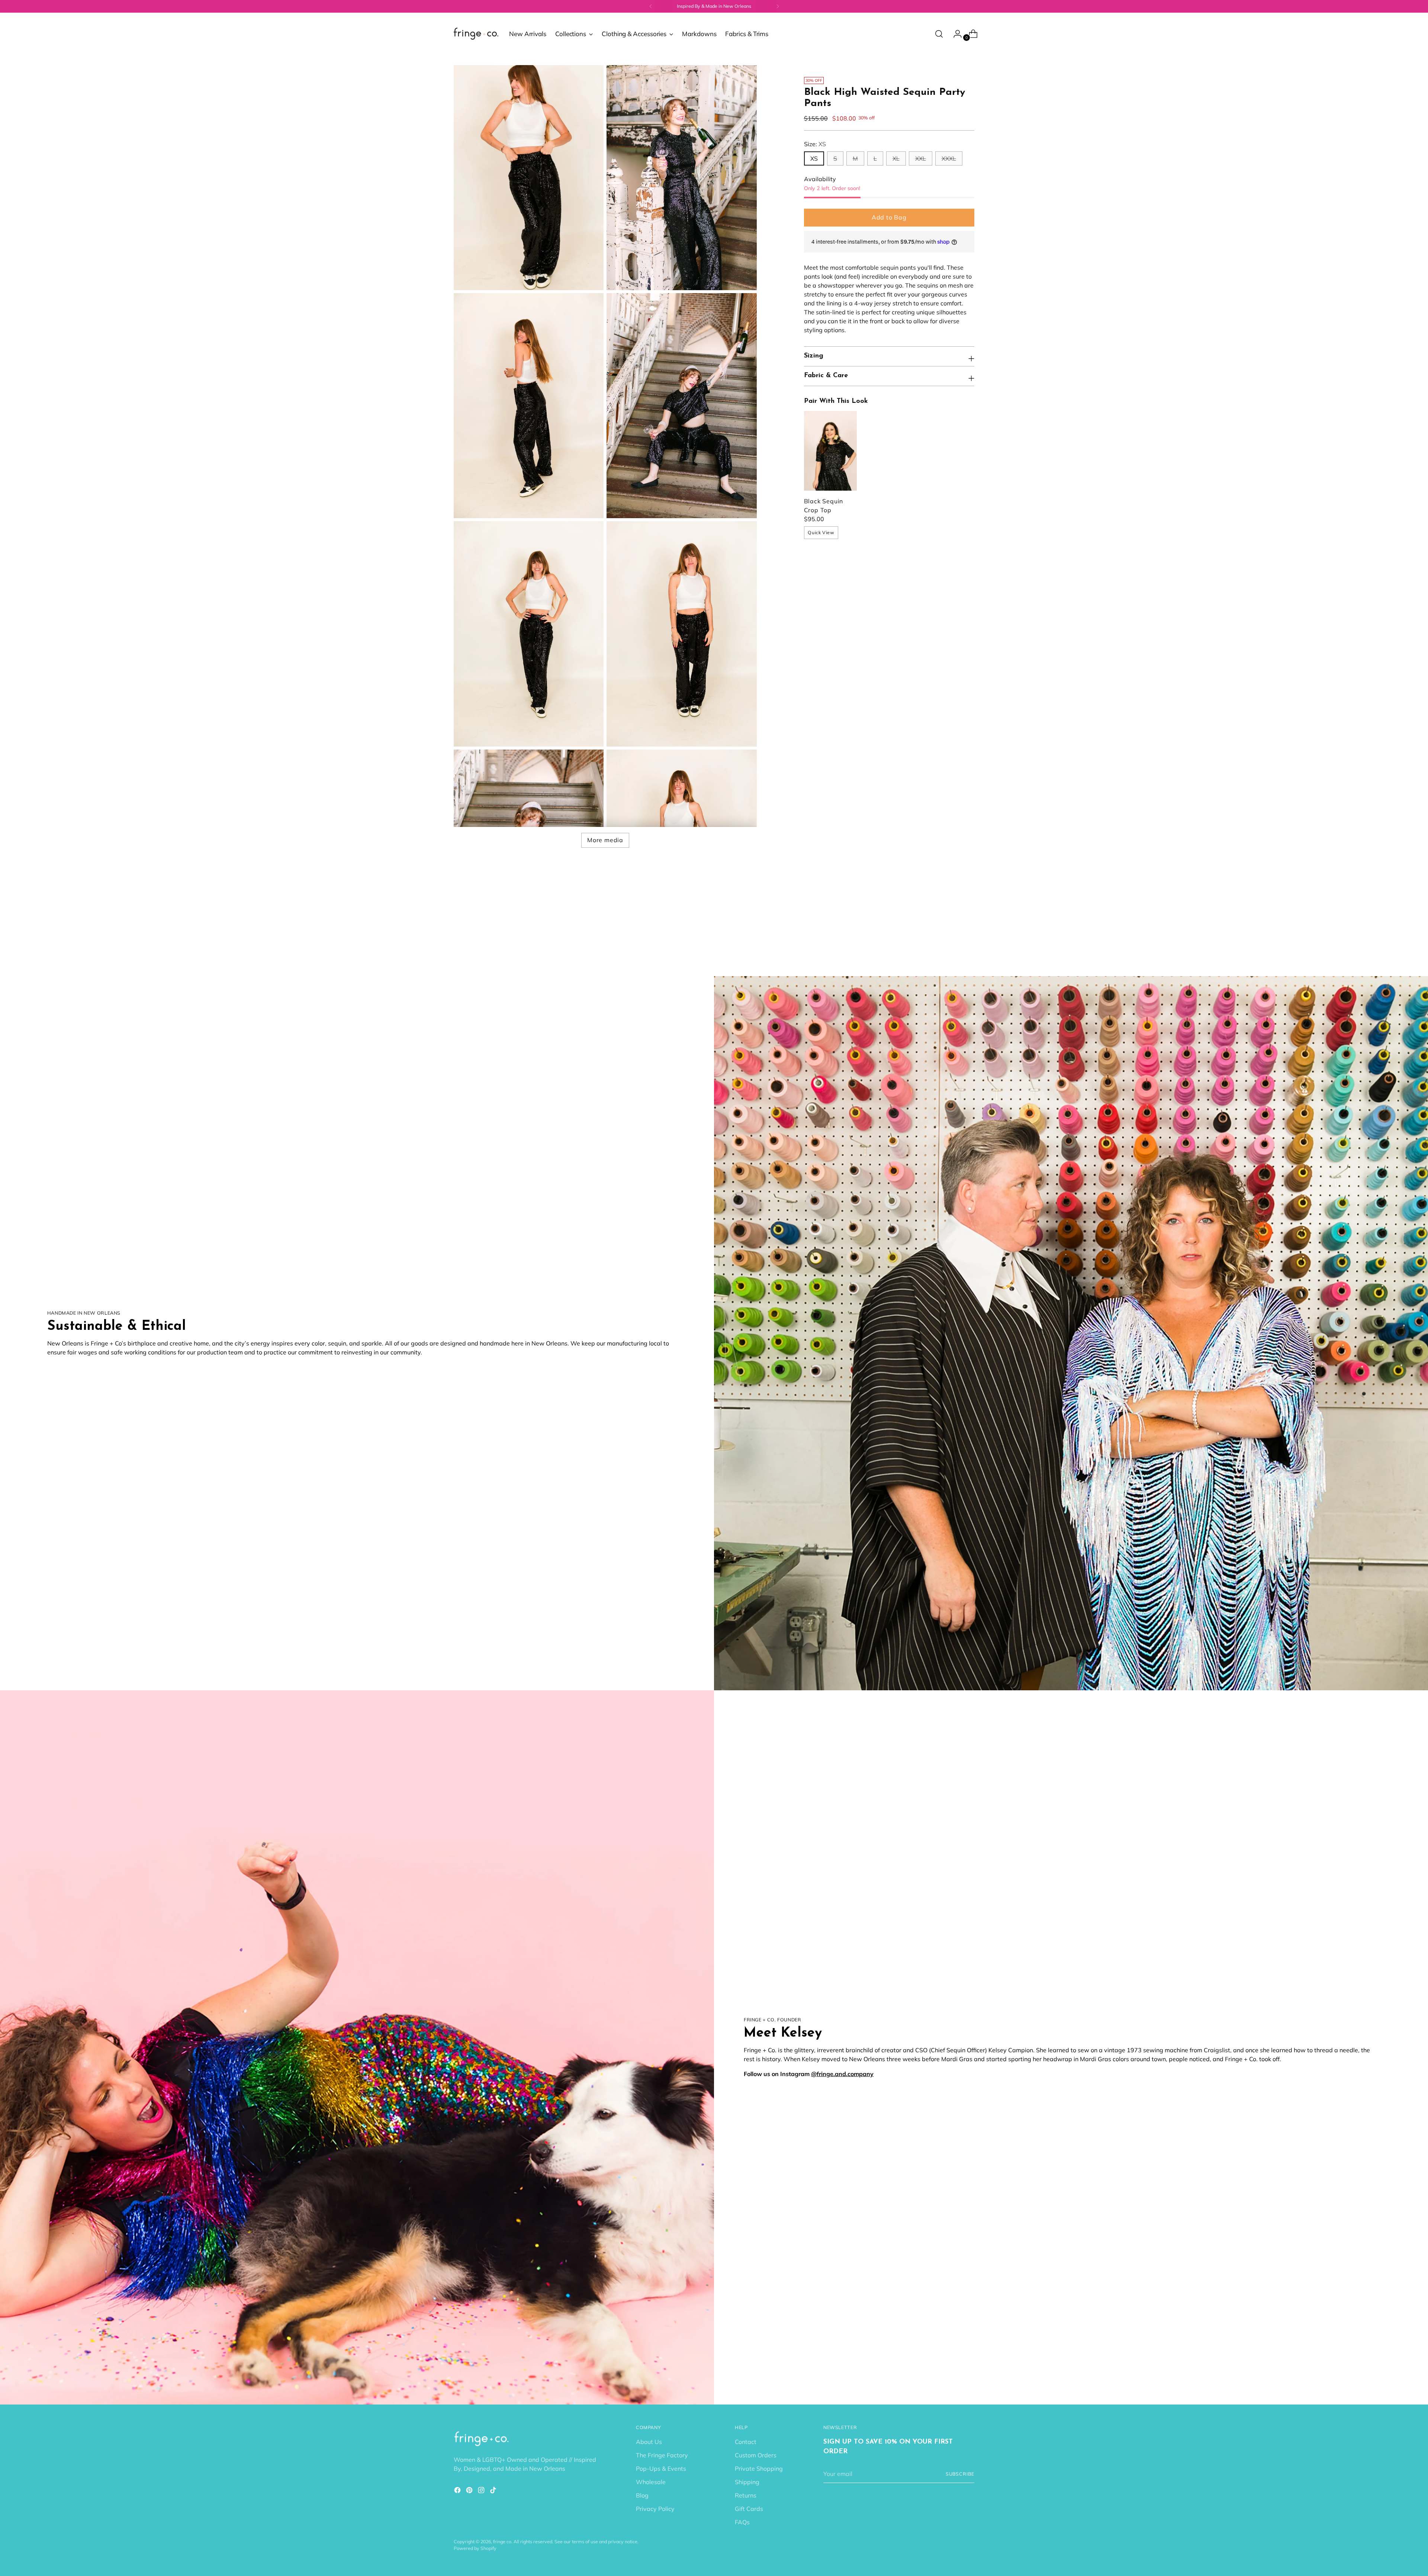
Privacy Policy (655, 2509)
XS (814, 158)
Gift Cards (749, 2509)
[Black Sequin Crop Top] (830, 451)
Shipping (747, 2482)
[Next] (778, 6)
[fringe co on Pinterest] (470, 2491)
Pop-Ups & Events (661, 2468)
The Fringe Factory (662, 2455)
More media (605, 840)
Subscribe (960, 2474)
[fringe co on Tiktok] (494, 2491)
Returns (746, 2495)
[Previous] (651, 6)
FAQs (742, 2522)
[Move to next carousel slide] (968, 950)
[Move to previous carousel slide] (951, 951)
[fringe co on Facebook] (458, 2491)
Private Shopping (759, 2468)
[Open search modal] (939, 34)
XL (896, 158)
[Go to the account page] (955, 34)
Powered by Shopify (475, 2548)
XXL (921, 158)
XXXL (949, 158)
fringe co (502, 2542)
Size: (815, 144)
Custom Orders (756, 2455)
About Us (649, 2442)
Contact (746, 2442)
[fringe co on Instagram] (482, 2491)
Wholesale (651, 2482)
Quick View (821, 532)
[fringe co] (476, 34)
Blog (642, 2495)
